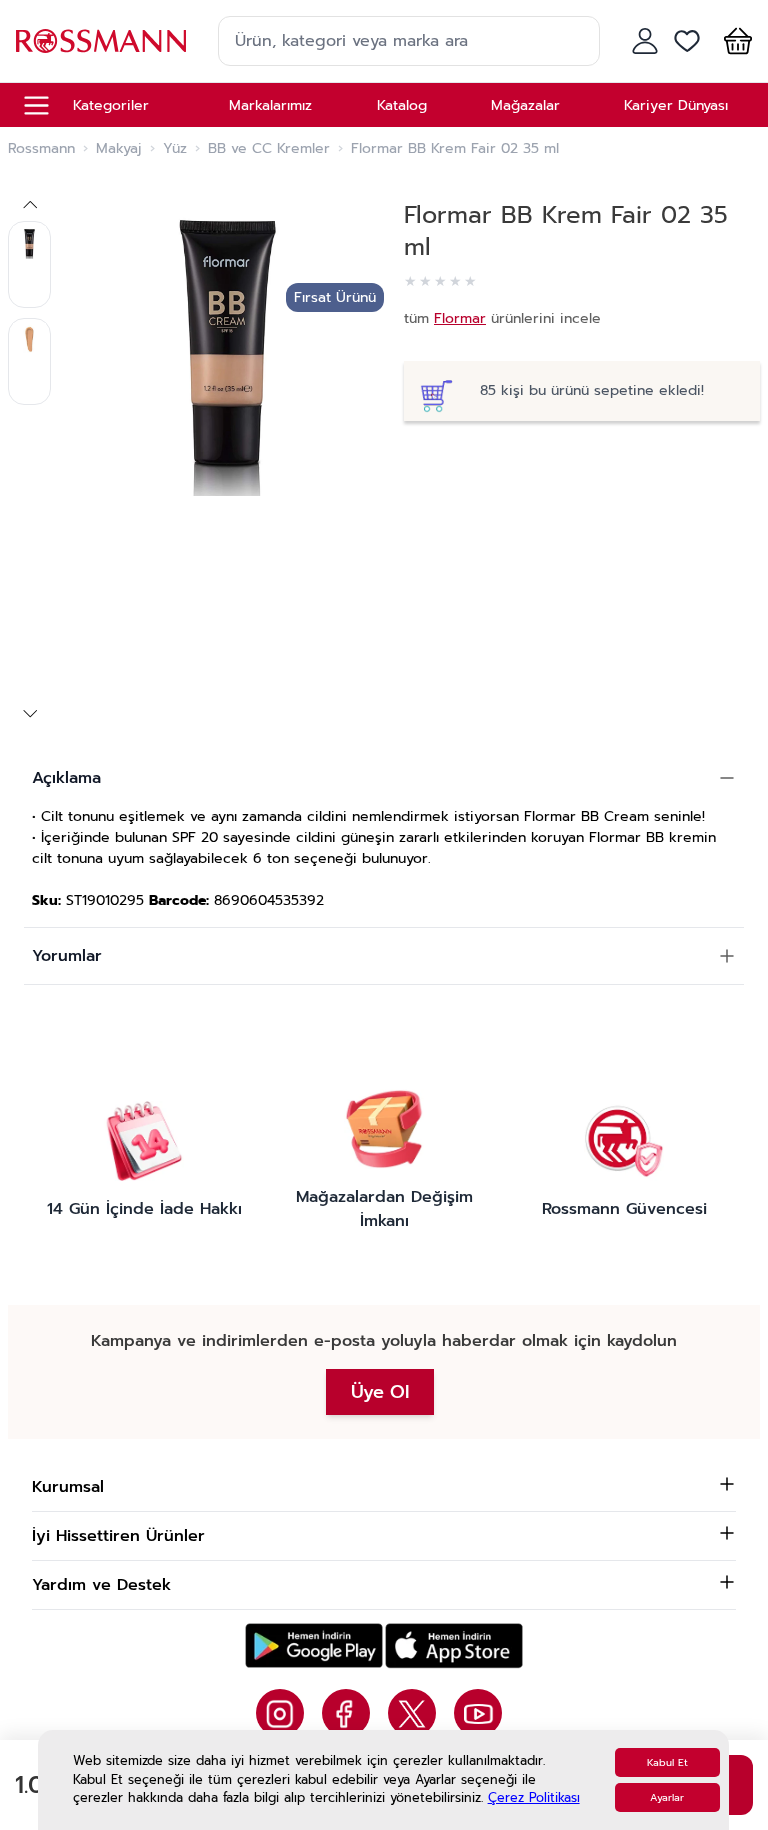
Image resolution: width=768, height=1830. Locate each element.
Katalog (402, 105)
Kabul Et (667, 1762)
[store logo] (101, 40)
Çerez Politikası (534, 1797)
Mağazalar (525, 105)
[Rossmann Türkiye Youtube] (478, 1713)
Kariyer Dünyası (676, 105)
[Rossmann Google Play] (314, 1645)
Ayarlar (667, 1797)
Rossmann (41, 149)
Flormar (460, 318)
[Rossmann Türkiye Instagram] (280, 1713)
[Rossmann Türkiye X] (412, 1713)
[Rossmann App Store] (454, 1645)
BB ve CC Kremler (269, 149)
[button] (734, 41)
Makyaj (119, 149)
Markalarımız (270, 105)
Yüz (175, 149)
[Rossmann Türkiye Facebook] (346, 1713)
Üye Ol (380, 1392)
